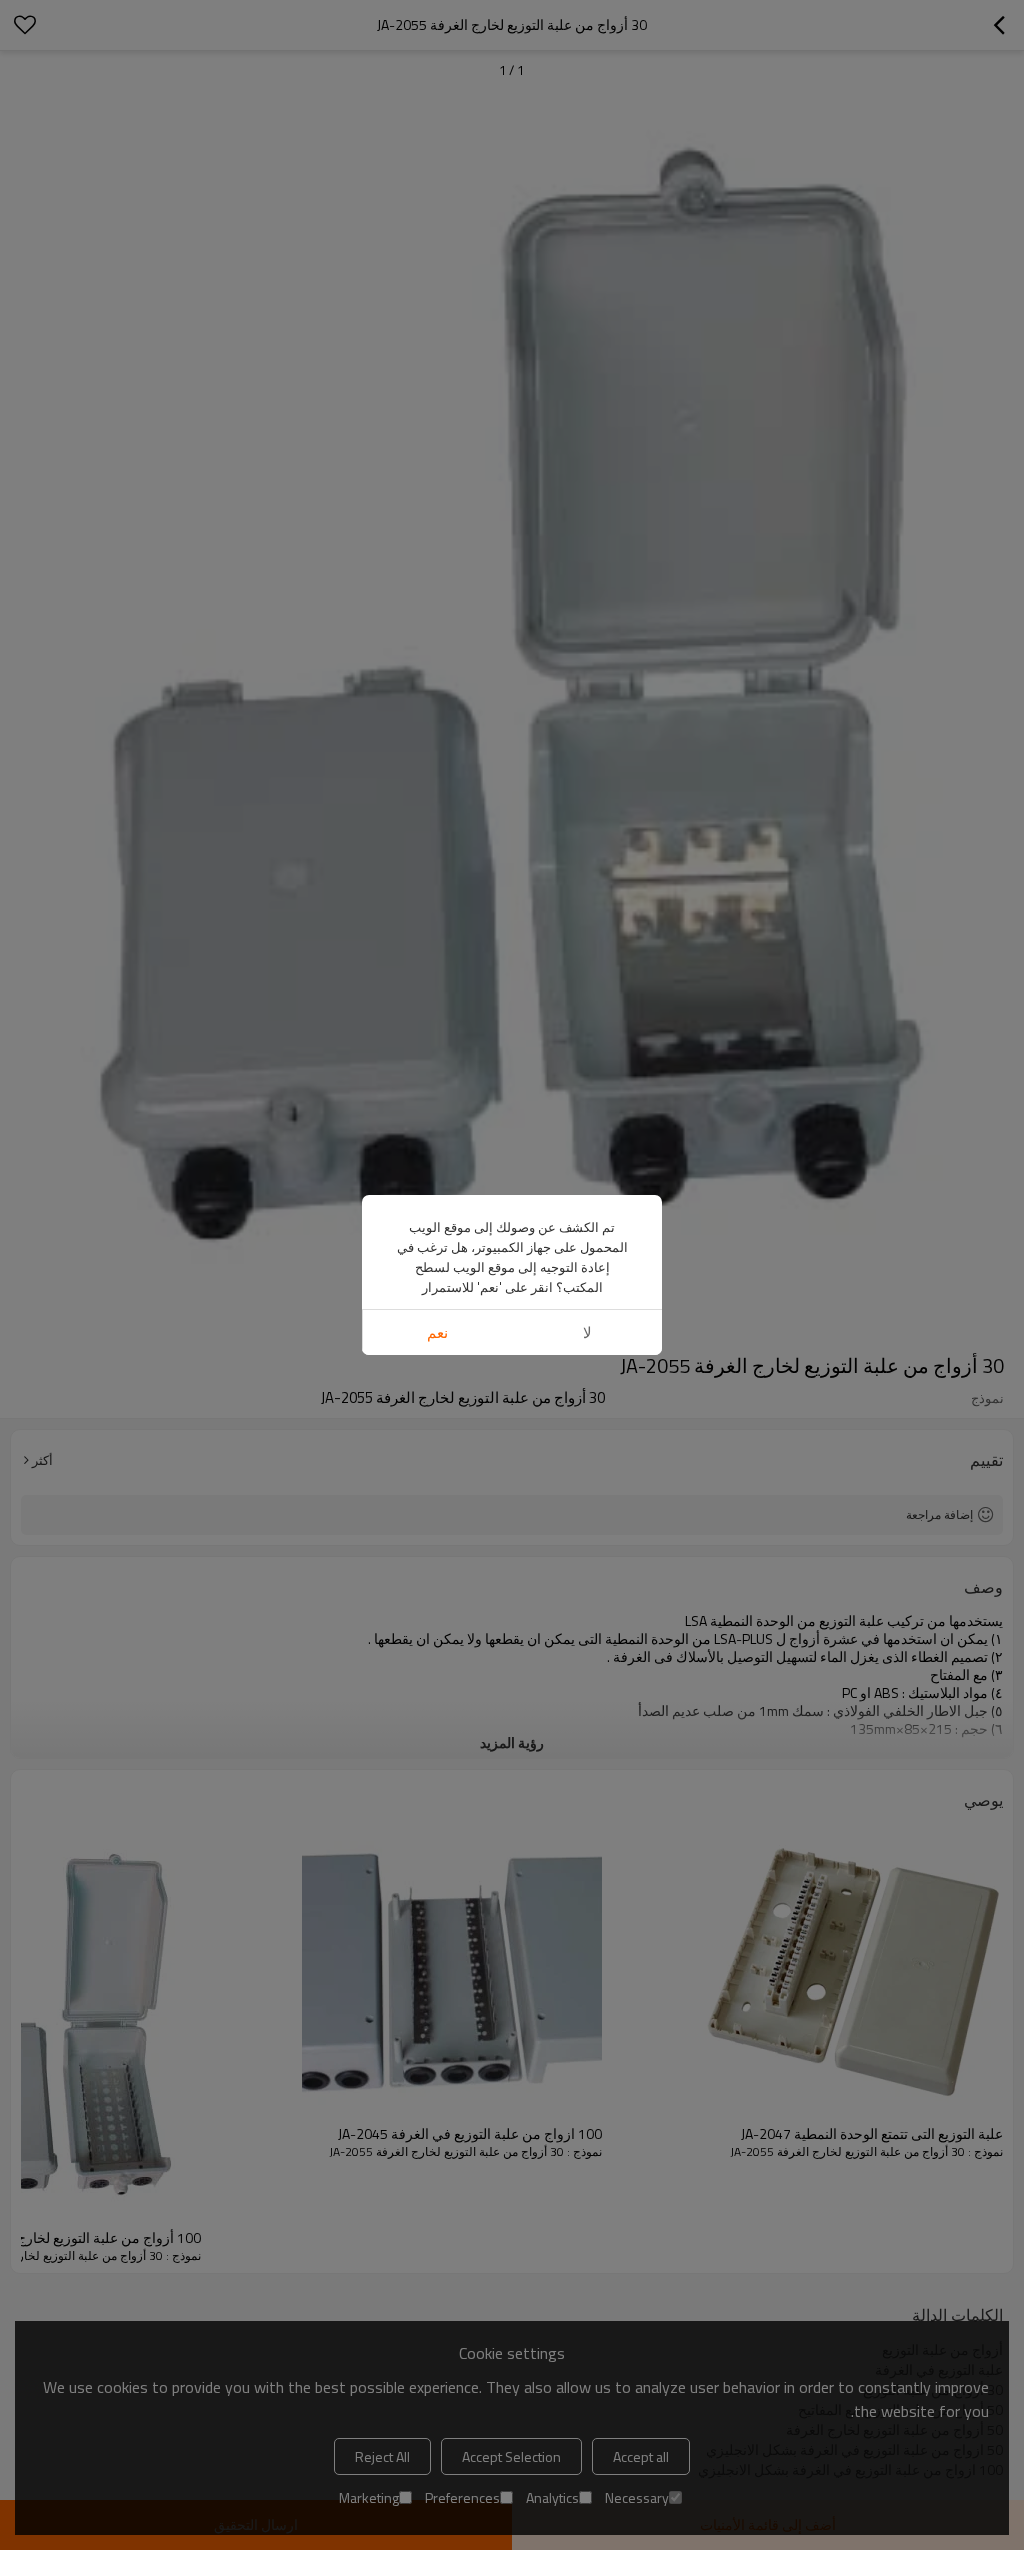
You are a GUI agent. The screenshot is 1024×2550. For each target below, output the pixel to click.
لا (587, 1332)
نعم (437, 1332)
